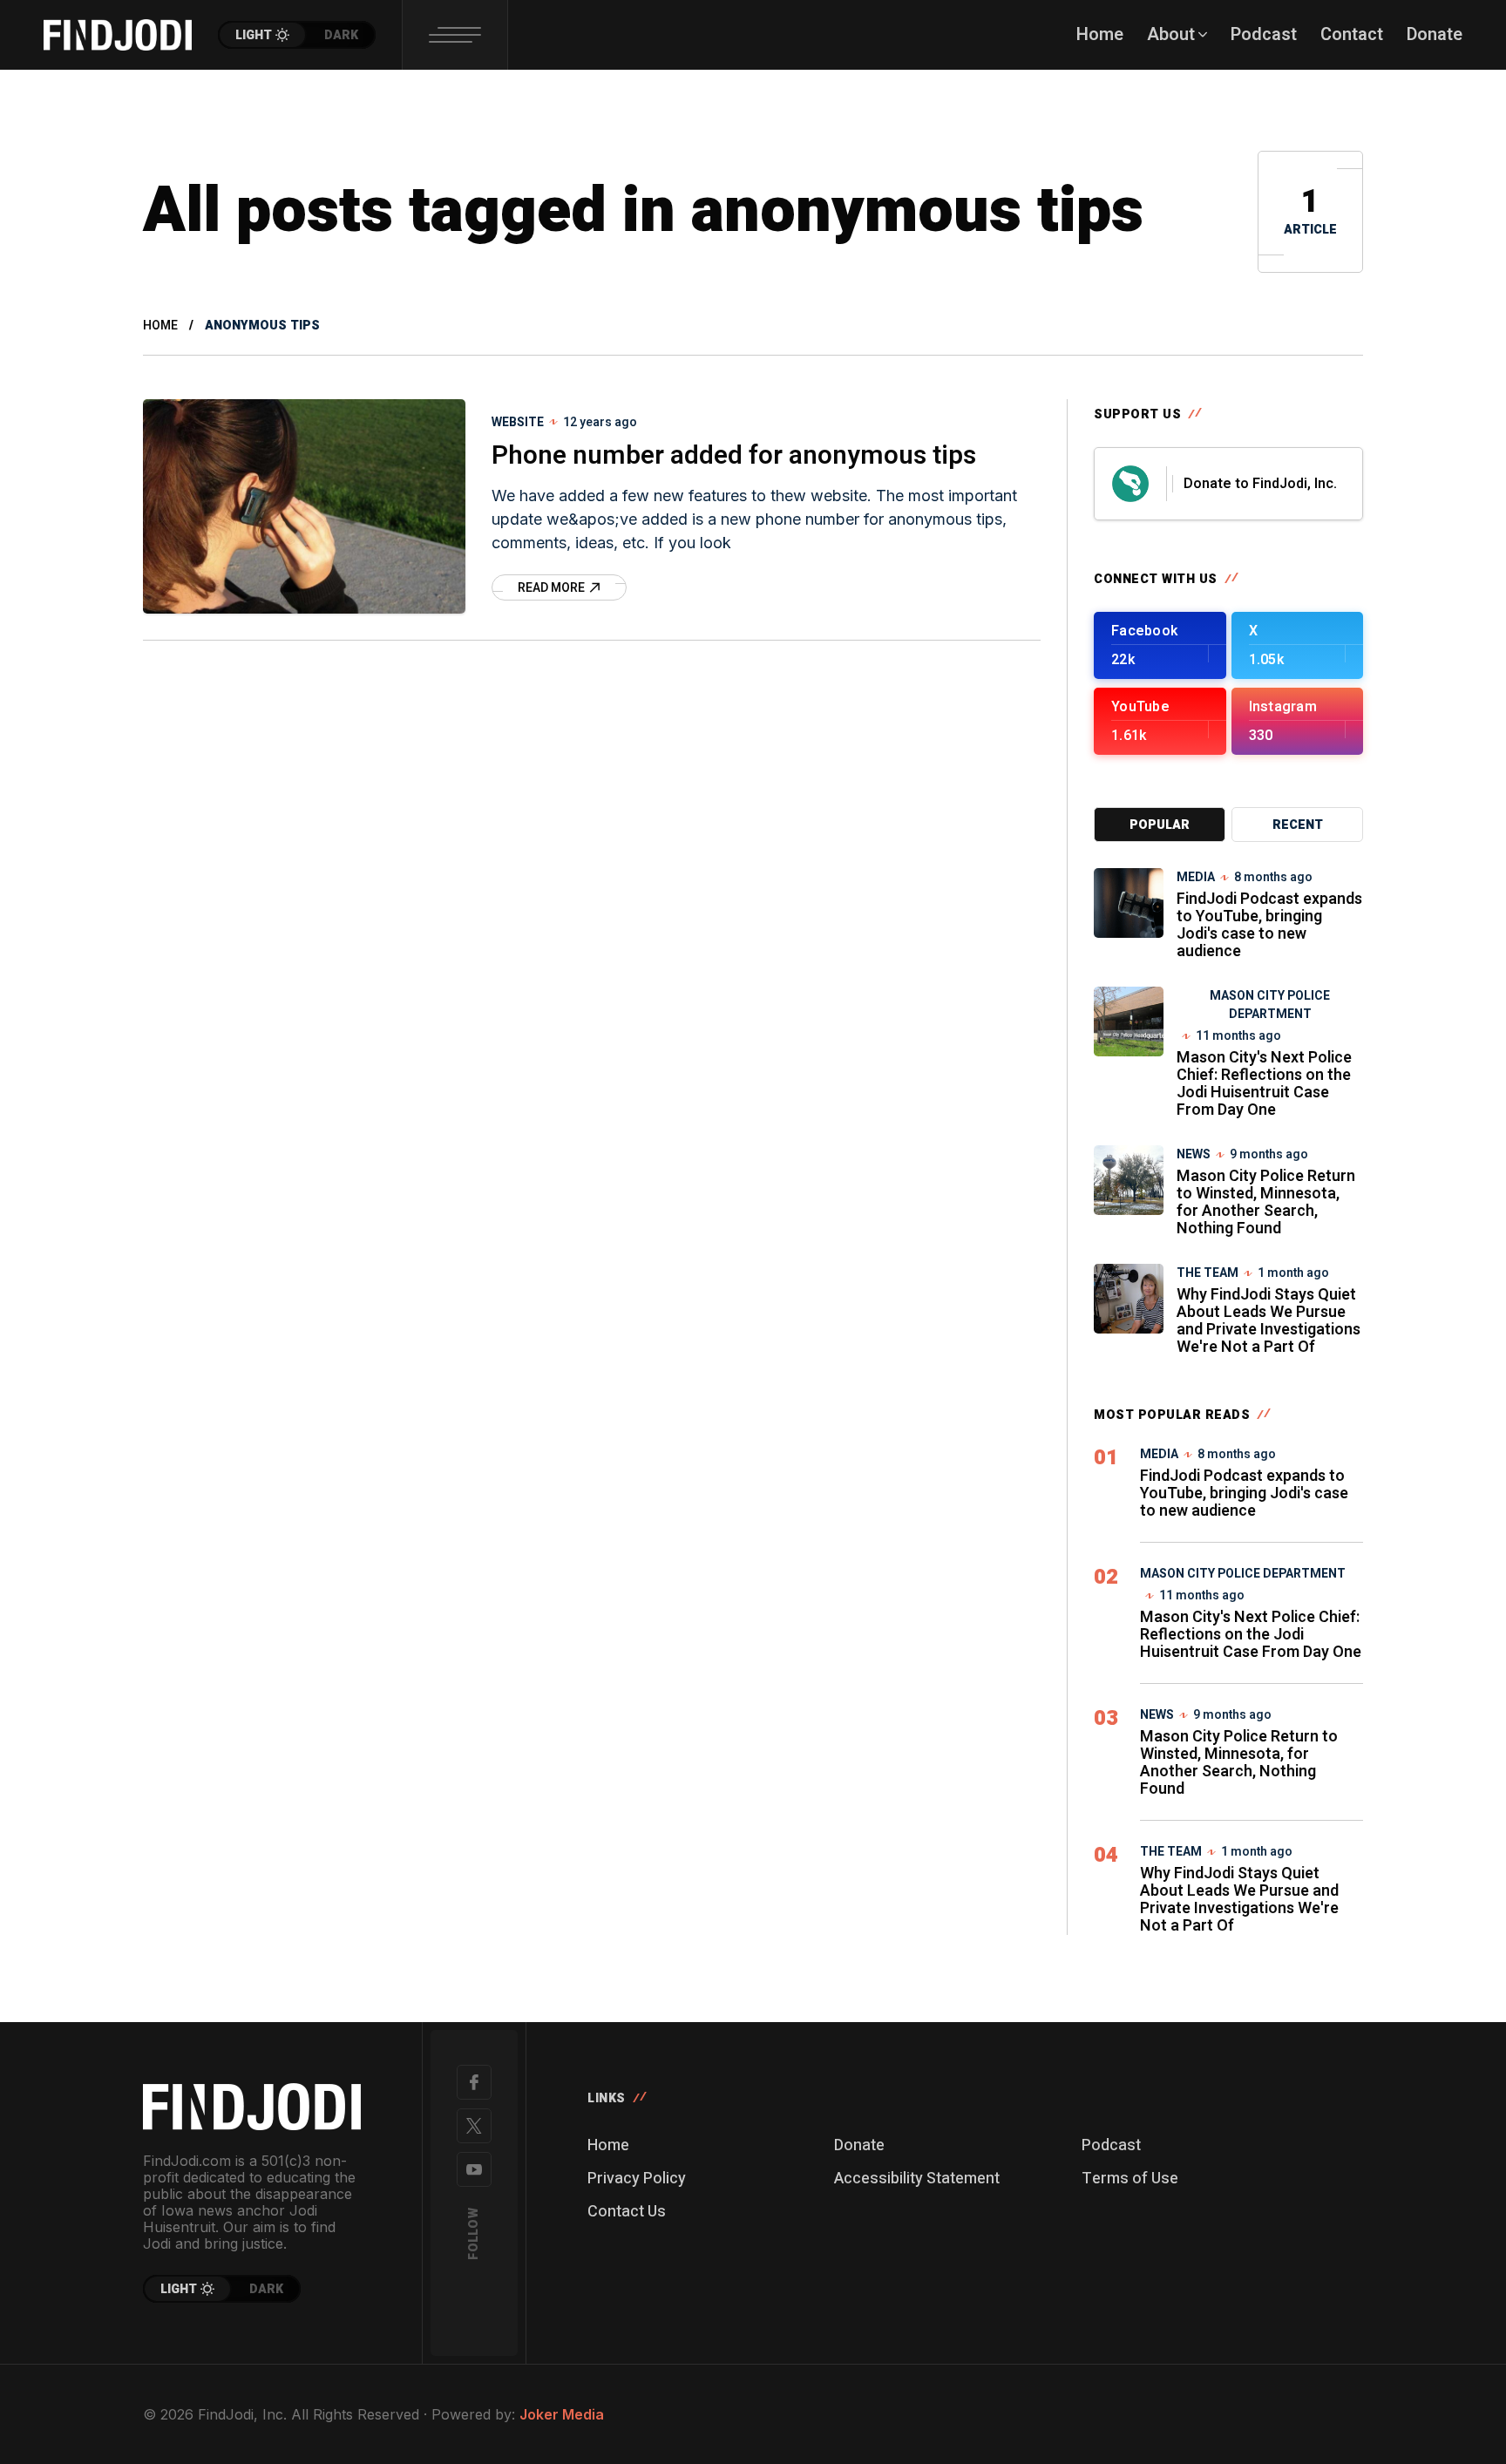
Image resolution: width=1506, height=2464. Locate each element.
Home (160, 326)
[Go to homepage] (252, 2107)
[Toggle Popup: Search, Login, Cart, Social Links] (455, 35)
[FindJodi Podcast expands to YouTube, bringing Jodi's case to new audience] (1129, 903)
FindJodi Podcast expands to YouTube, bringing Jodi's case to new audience (1269, 925)
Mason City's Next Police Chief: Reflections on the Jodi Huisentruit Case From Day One (1264, 1084)
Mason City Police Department (1270, 1005)
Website (518, 422)
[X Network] (474, 2126)
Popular (1160, 825)
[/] (1160, 645)
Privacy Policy (637, 2179)
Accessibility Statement (917, 2179)
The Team (1208, 1273)
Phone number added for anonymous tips (734, 456)
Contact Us (627, 2212)
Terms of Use (1130, 2179)
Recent (1298, 825)
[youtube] (474, 2169)
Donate (859, 2145)
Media (1196, 877)
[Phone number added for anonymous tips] (304, 506)
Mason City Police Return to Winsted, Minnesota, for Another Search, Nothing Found (1266, 1202)
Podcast (1111, 2145)
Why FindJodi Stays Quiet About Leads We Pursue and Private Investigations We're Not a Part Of (1269, 1321)
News (1194, 1154)
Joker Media (562, 2414)
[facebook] (474, 2082)
